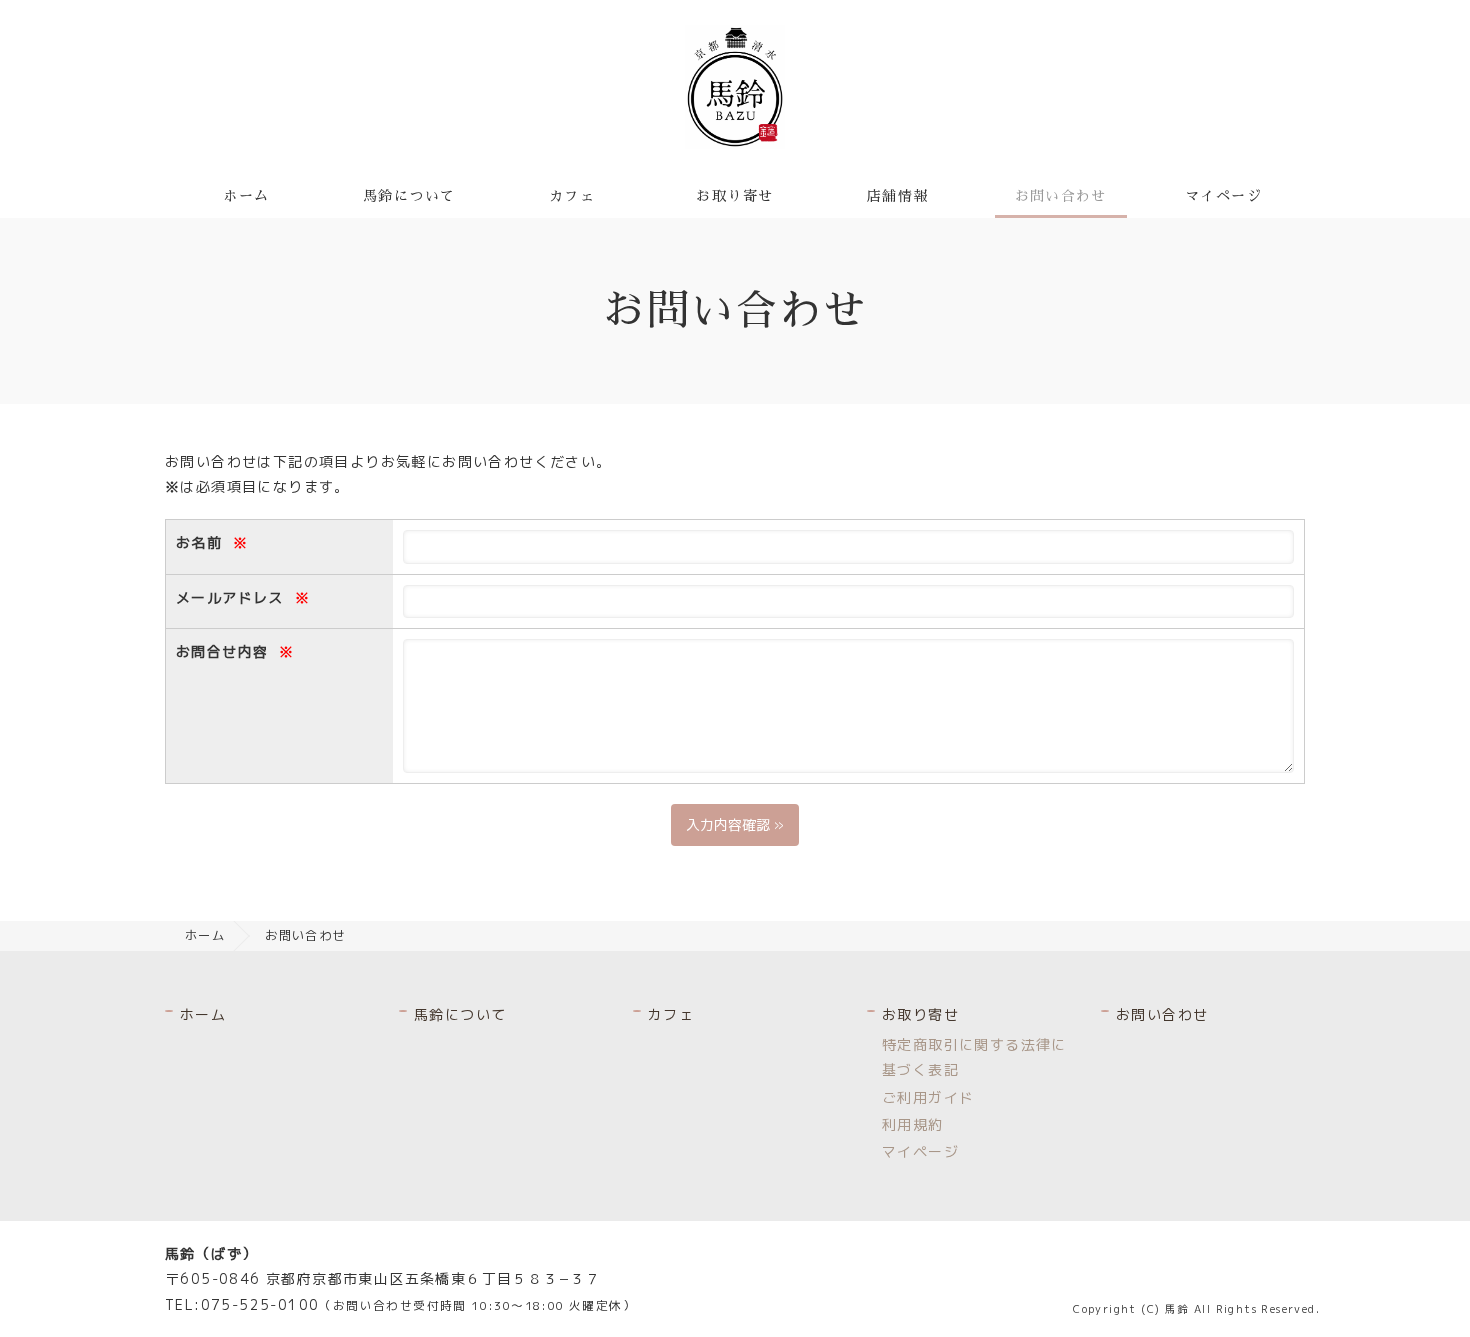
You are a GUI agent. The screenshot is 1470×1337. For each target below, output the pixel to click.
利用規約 (913, 1124)
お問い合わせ (1061, 196)
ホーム (246, 196)
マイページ (1223, 196)
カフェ (572, 196)
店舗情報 (898, 196)
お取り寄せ (734, 196)
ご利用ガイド (928, 1097)
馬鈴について (409, 196)
